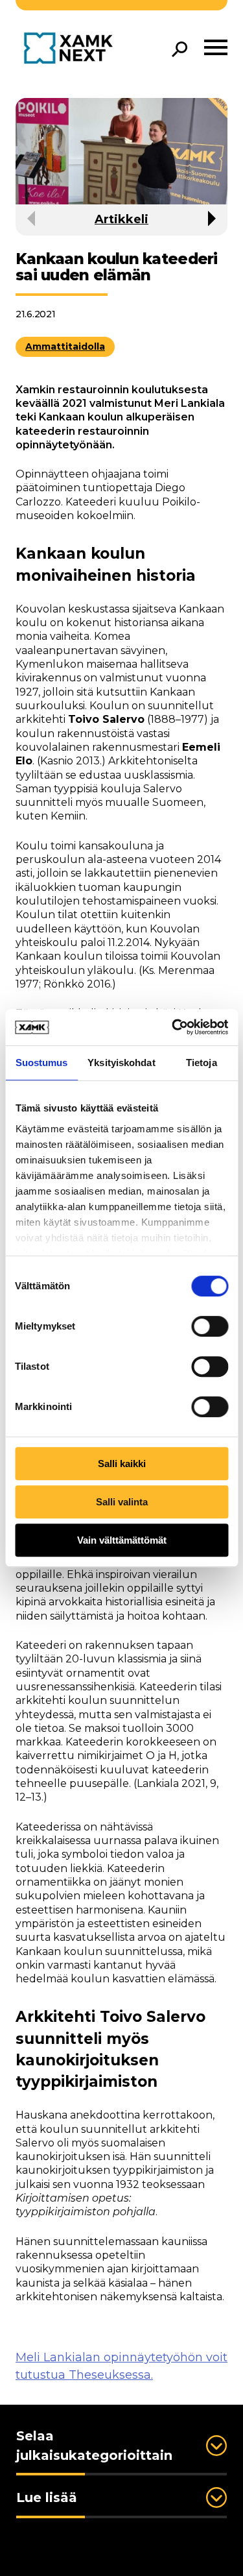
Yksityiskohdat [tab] (121, 1063)
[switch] (210, 1326)
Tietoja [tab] (202, 1063)
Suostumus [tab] (42, 1063)
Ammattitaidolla (65, 346)
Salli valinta (122, 1502)
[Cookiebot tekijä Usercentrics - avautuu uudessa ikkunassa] (173, 1027)
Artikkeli (121, 219)
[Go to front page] (72, 49)
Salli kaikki (122, 1464)
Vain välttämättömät (122, 1540)
